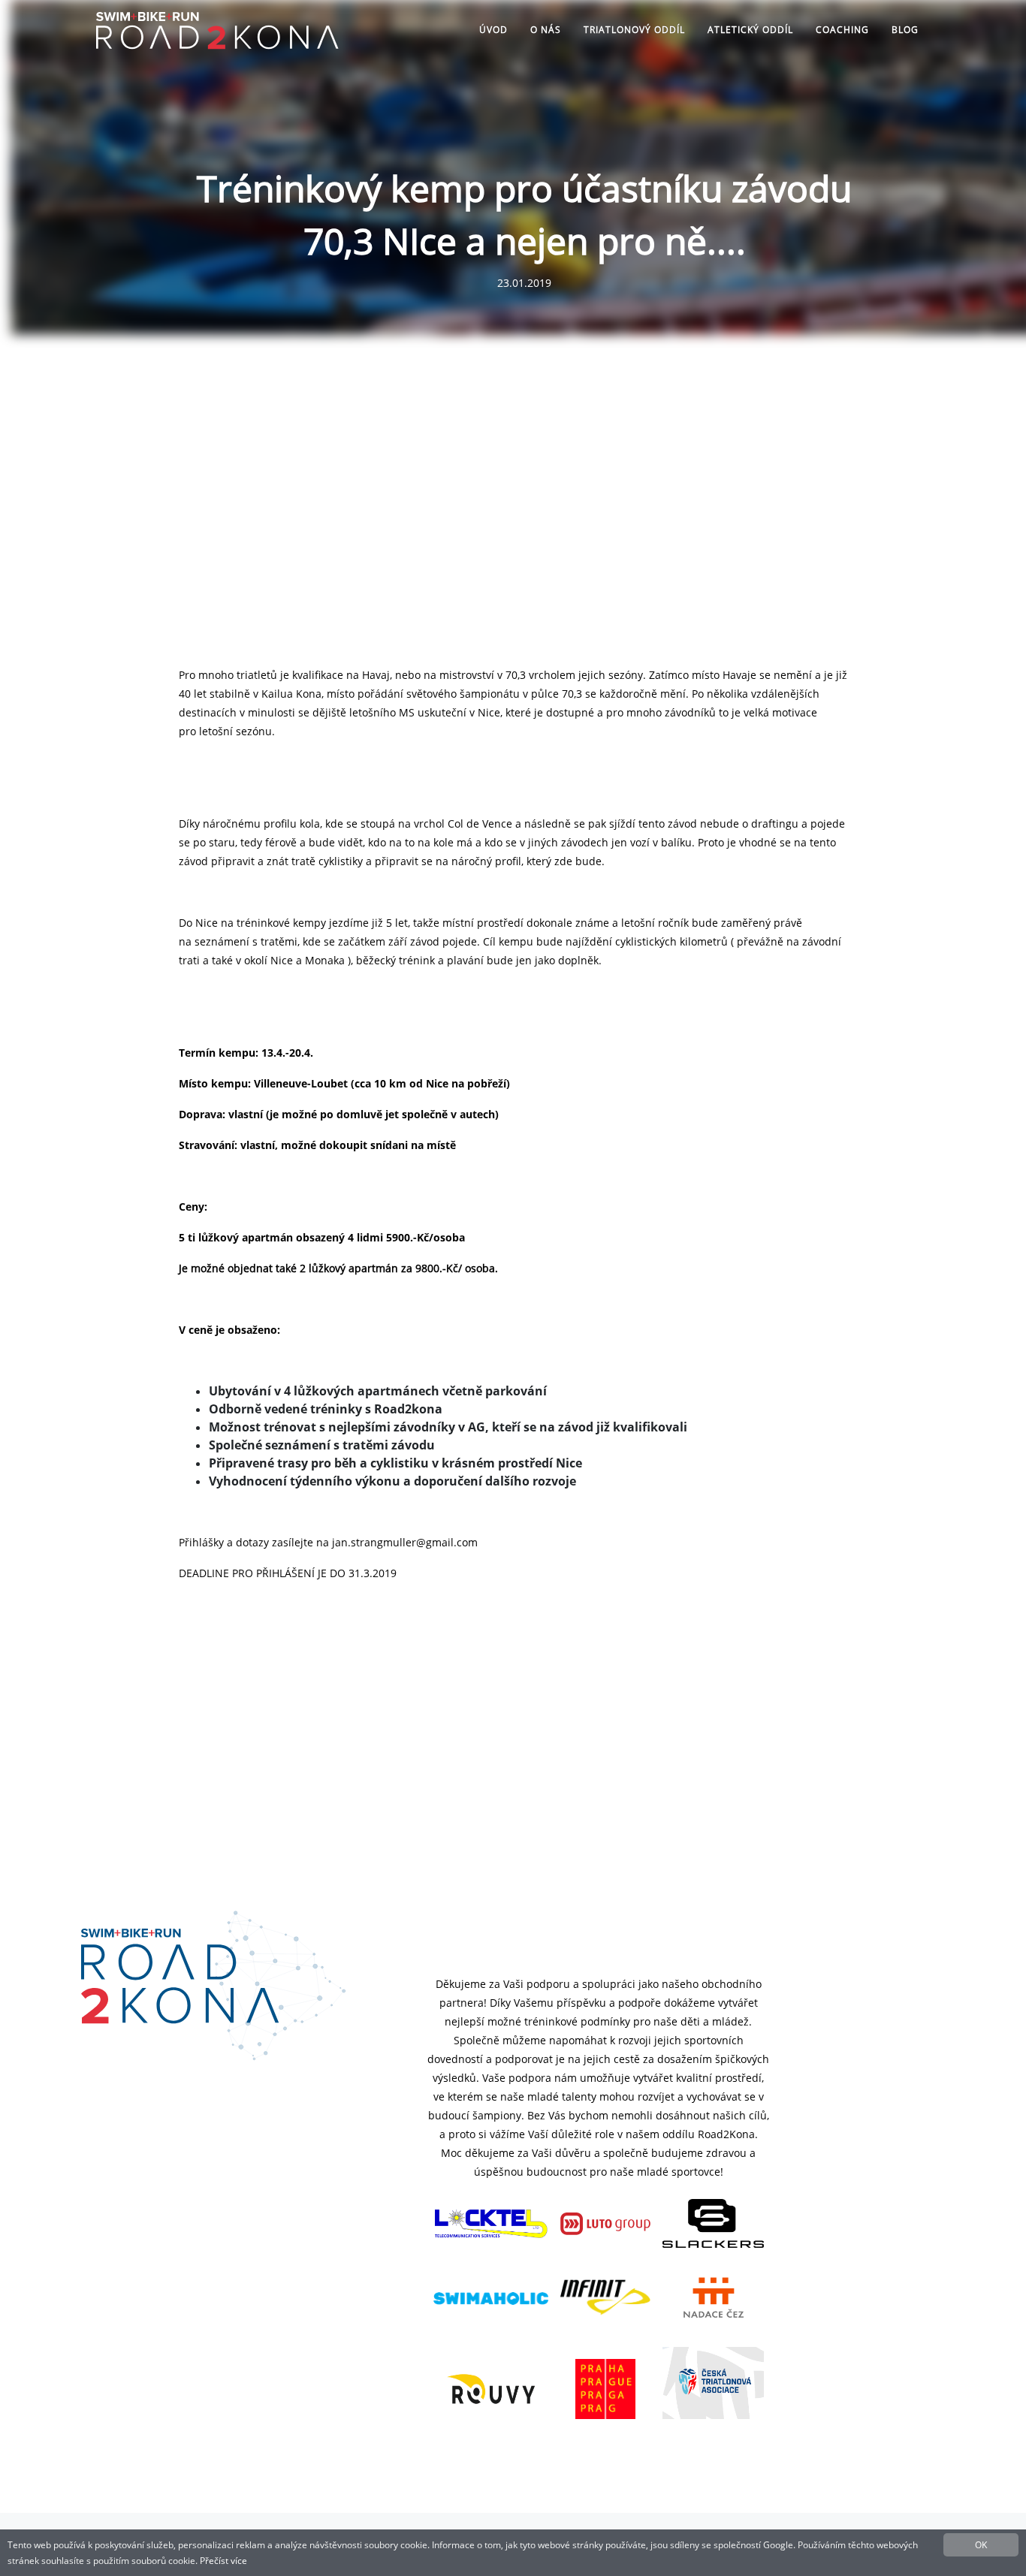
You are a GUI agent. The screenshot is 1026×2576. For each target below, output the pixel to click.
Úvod (493, 30)
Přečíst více (223, 2561)
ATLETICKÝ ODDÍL (750, 30)
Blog (905, 30)
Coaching (842, 30)
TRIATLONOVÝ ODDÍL (634, 30)
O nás (546, 30)
